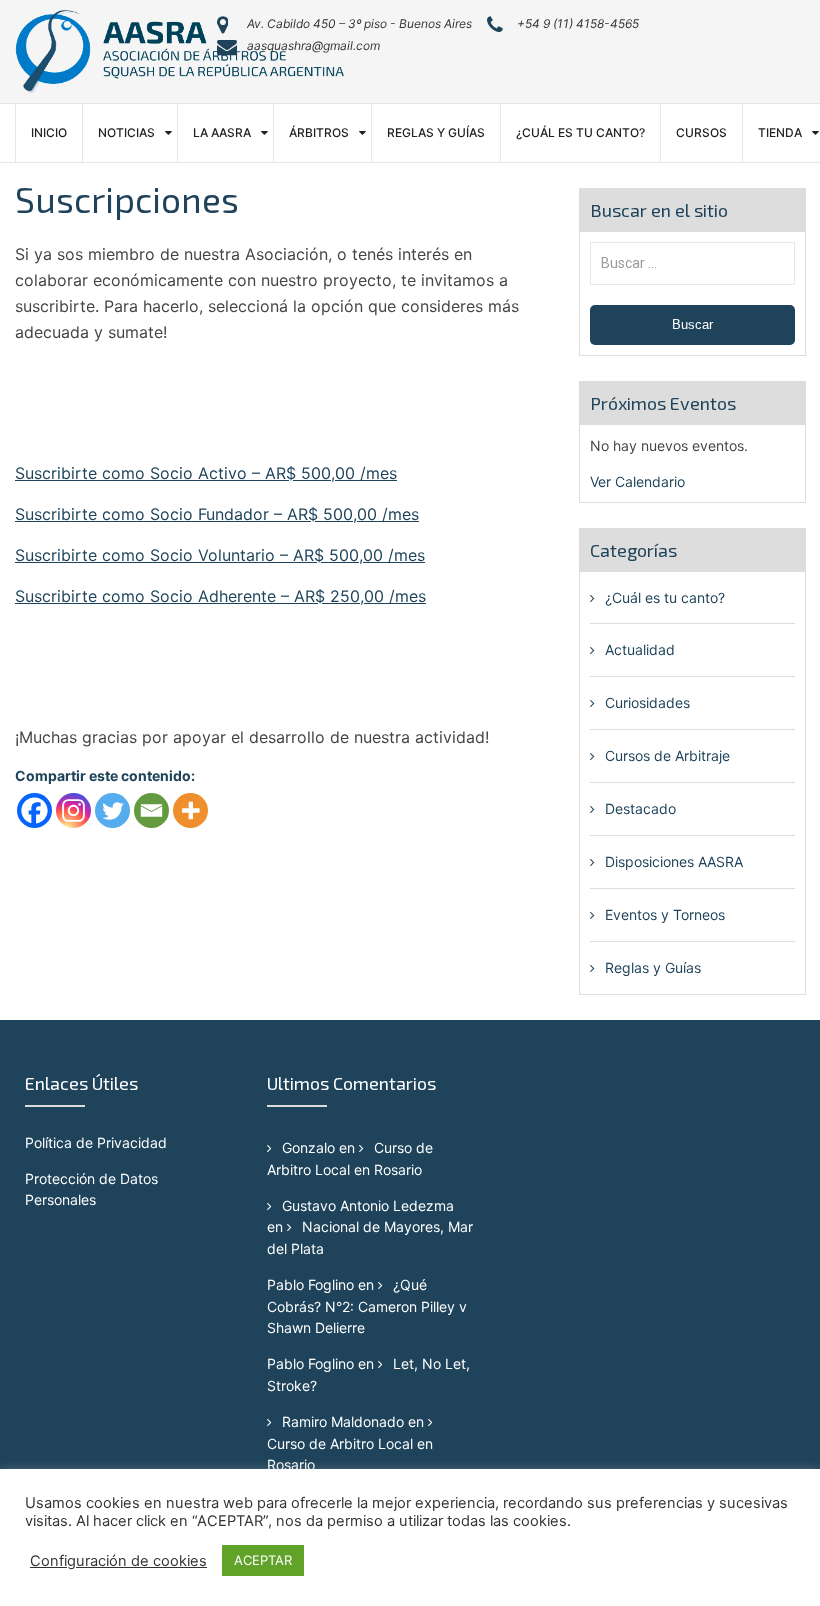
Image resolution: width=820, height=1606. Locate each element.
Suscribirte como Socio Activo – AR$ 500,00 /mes (206, 473)
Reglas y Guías (436, 132)
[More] (190, 810)
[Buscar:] (692, 262)
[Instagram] (73, 810)
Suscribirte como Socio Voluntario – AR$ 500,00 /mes (220, 555)
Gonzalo (308, 1147)
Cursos (701, 132)
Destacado (640, 808)
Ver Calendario (637, 481)
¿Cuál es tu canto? (580, 132)
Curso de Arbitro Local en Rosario (350, 1454)
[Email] (151, 810)
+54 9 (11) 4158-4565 (578, 23)
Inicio (49, 132)
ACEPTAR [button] (263, 1560)
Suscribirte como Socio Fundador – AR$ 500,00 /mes (217, 514)
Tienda (780, 132)
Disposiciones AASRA (674, 861)
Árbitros (319, 132)
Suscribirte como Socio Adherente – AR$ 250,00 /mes (220, 596)
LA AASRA (222, 132)
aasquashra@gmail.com (313, 45)
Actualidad (640, 649)
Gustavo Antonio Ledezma (368, 1205)
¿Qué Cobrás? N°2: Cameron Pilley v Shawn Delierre (367, 1306)
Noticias (126, 132)
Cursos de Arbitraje (667, 755)
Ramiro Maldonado (343, 1421)
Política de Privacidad (96, 1142)
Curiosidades (647, 702)
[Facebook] (34, 810)
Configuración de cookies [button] (118, 1561)
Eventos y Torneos (665, 914)
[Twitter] (112, 810)
